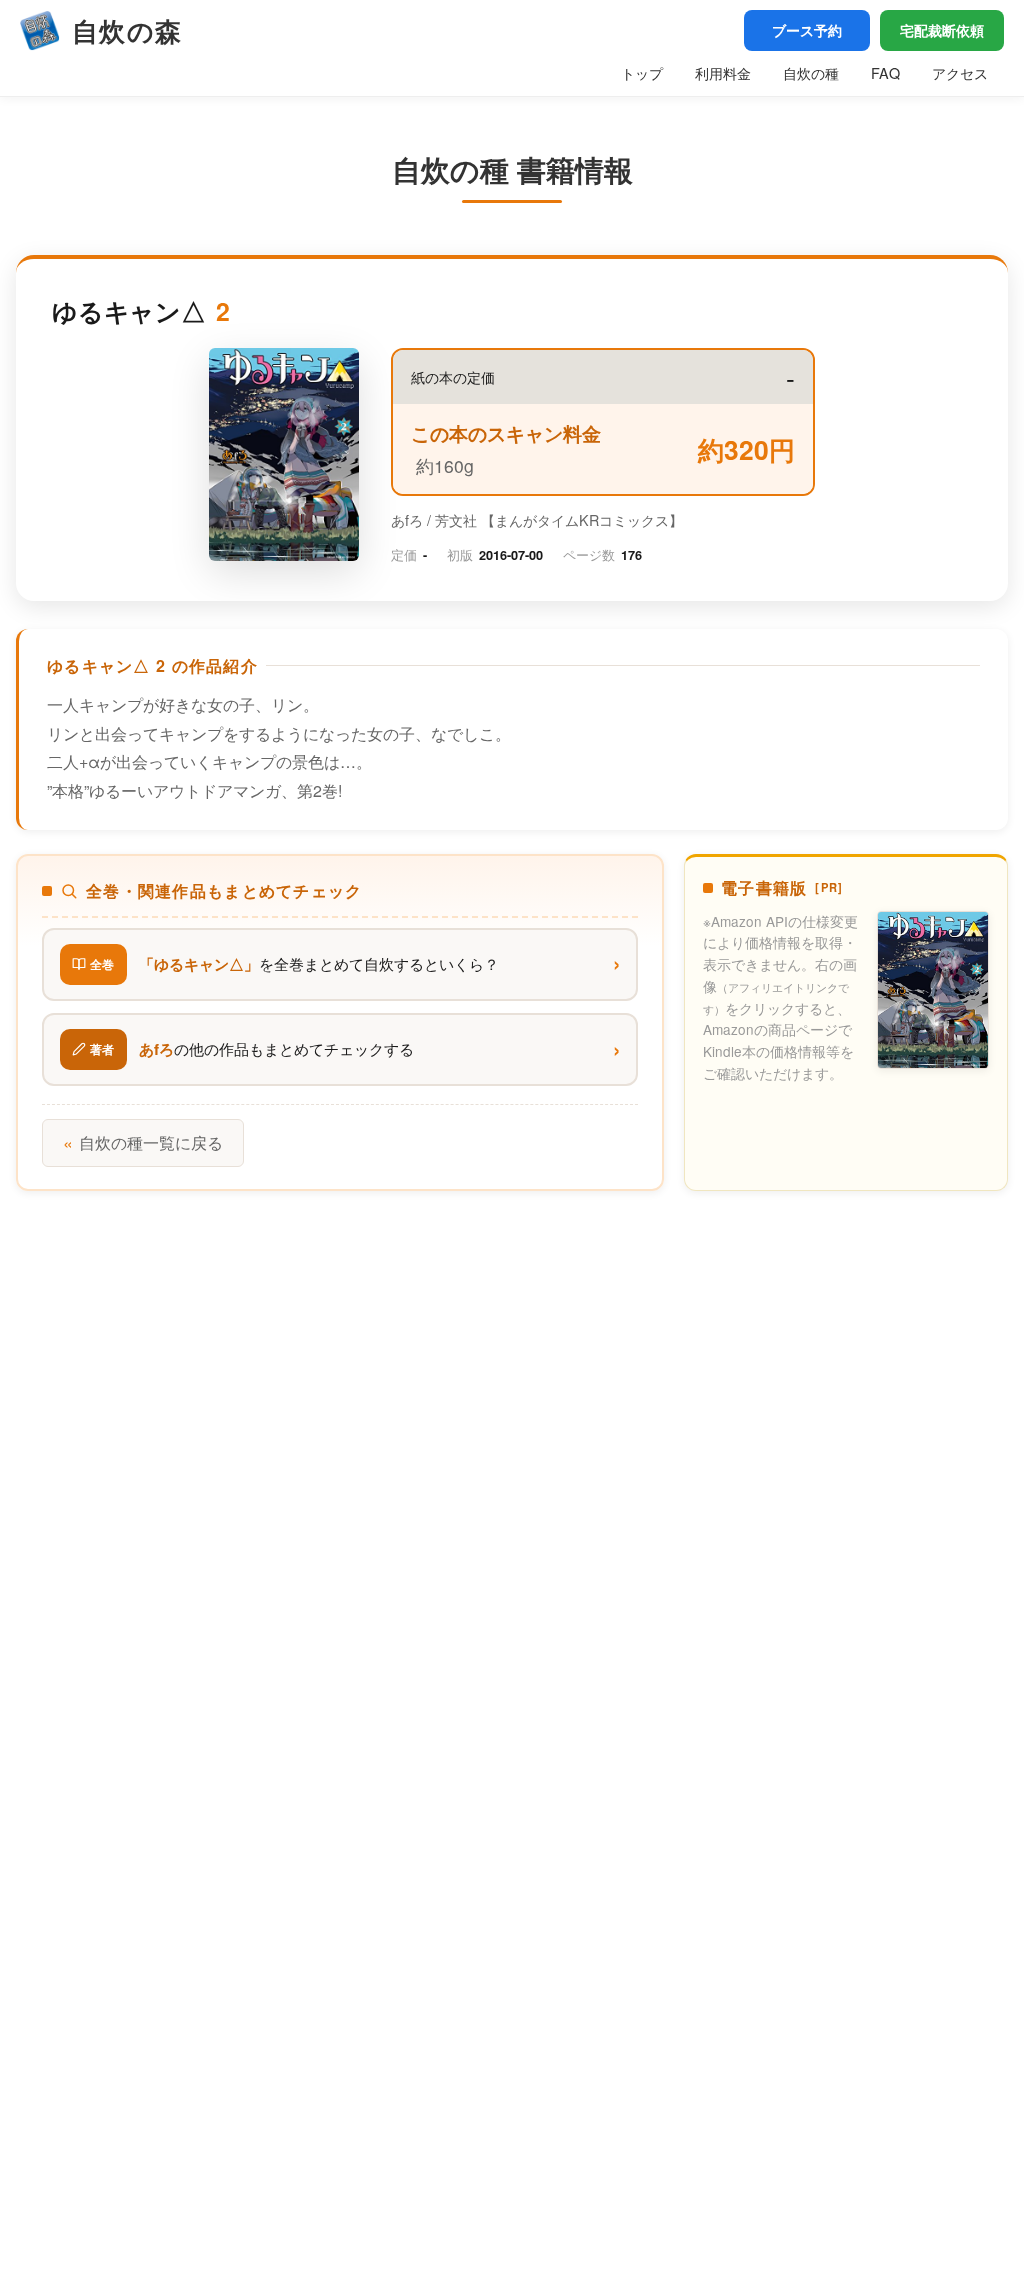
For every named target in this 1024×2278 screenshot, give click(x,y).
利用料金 (723, 72)
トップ (642, 72)
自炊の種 (811, 72)
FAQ (885, 72)
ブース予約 (807, 30)
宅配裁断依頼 (942, 30)
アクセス (960, 72)
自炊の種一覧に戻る (143, 1142)
